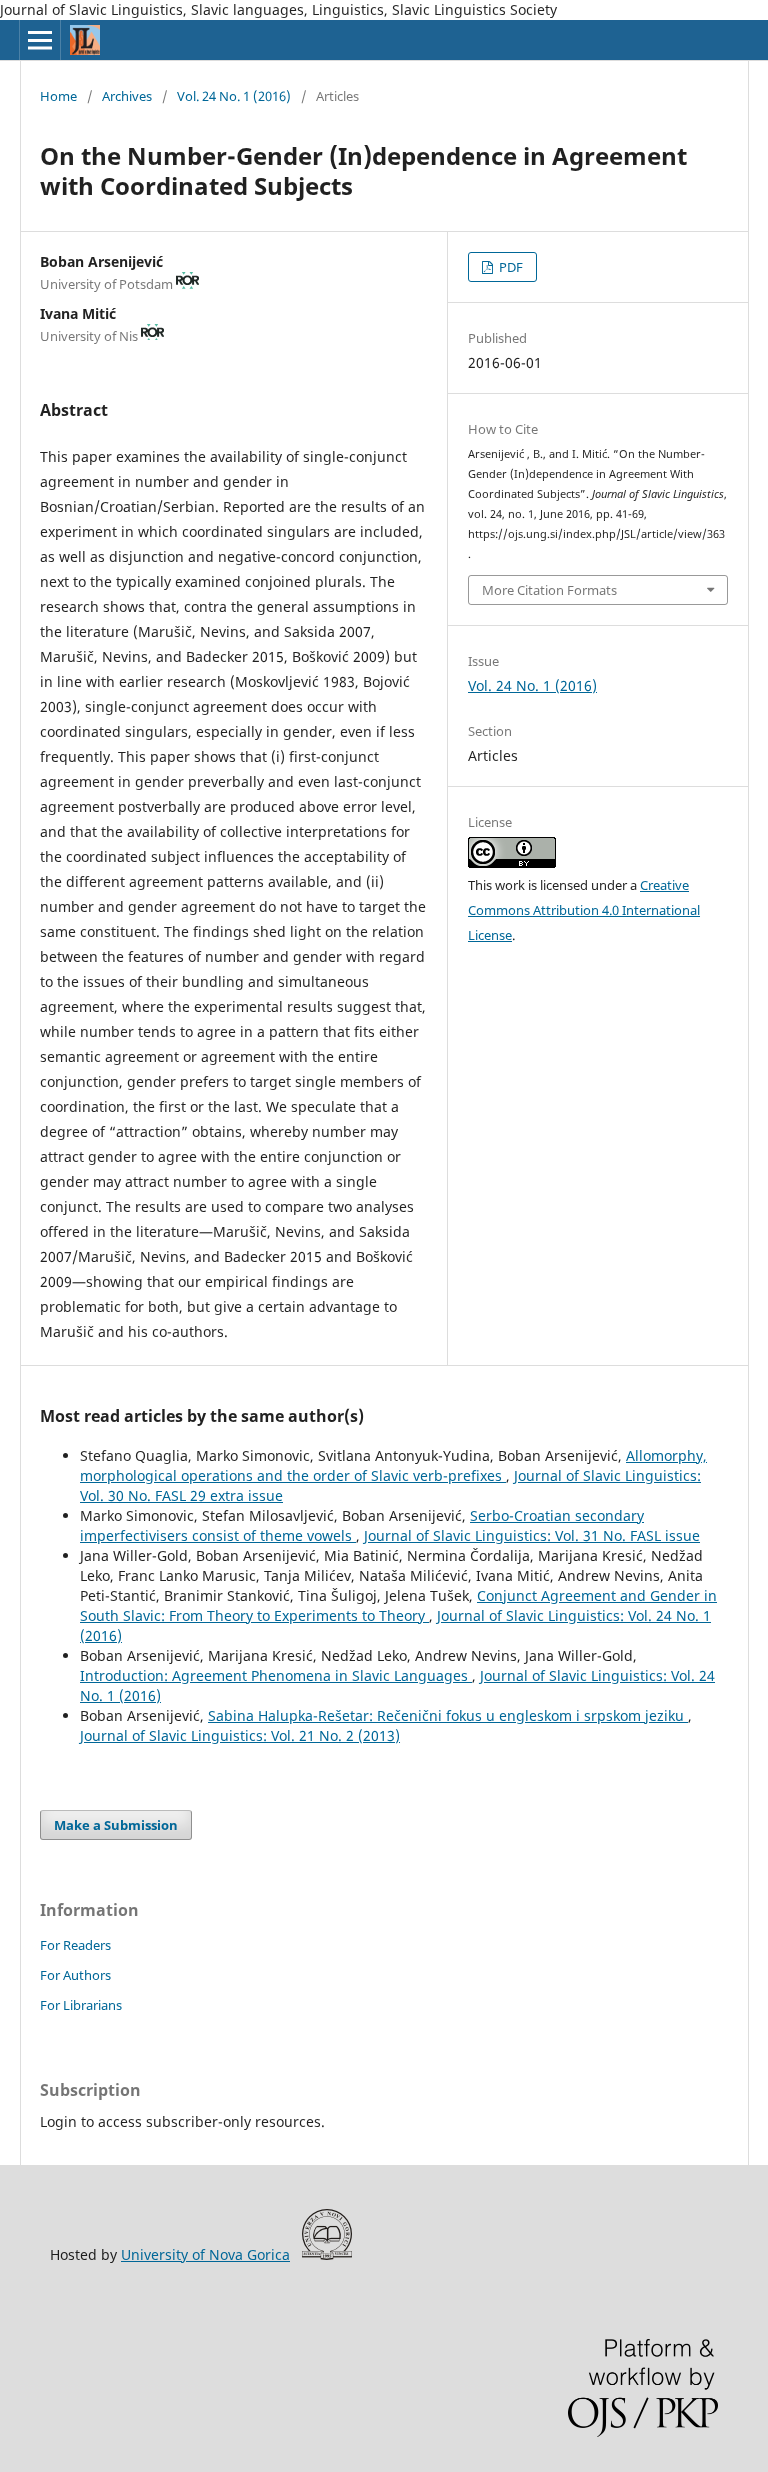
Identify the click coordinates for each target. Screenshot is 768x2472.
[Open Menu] (40, 40)
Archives (127, 96)
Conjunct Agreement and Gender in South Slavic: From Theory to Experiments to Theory (398, 1605)
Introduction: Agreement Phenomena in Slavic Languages (276, 1675)
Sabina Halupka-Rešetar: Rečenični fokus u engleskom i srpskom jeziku (448, 1715)
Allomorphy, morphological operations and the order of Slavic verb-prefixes (393, 1465)
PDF (509, 267)
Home (58, 96)
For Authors (75, 1975)
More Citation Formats (549, 590)
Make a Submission (116, 1825)
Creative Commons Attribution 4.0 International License (584, 910)
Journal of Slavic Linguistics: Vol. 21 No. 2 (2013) (240, 1735)
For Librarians (81, 2005)
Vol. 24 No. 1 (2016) (234, 96)
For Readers (75, 1945)
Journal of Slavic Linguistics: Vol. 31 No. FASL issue (532, 1535)
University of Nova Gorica (205, 2254)
